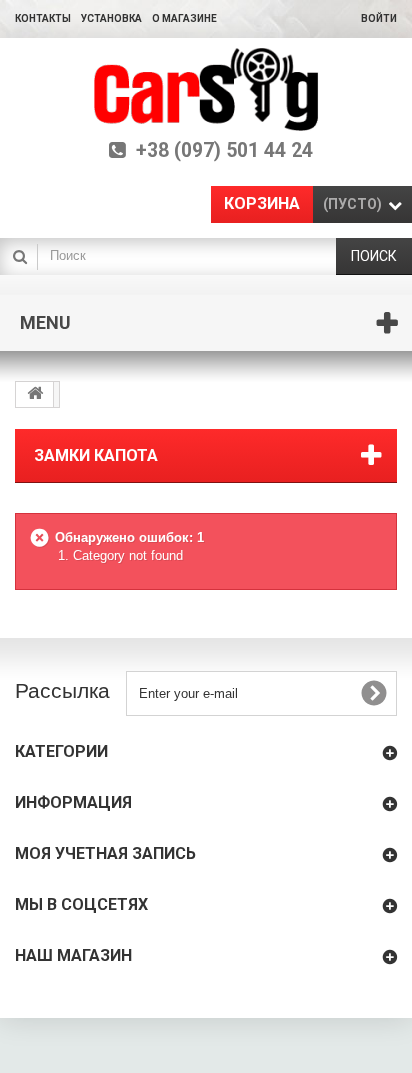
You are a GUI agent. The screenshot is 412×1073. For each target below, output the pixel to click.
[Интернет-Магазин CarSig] (206, 89)
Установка (111, 18)
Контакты (43, 18)
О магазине (184, 18)
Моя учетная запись (105, 853)
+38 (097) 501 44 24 (224, 151)
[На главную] (35, 394)
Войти (379, 18)
